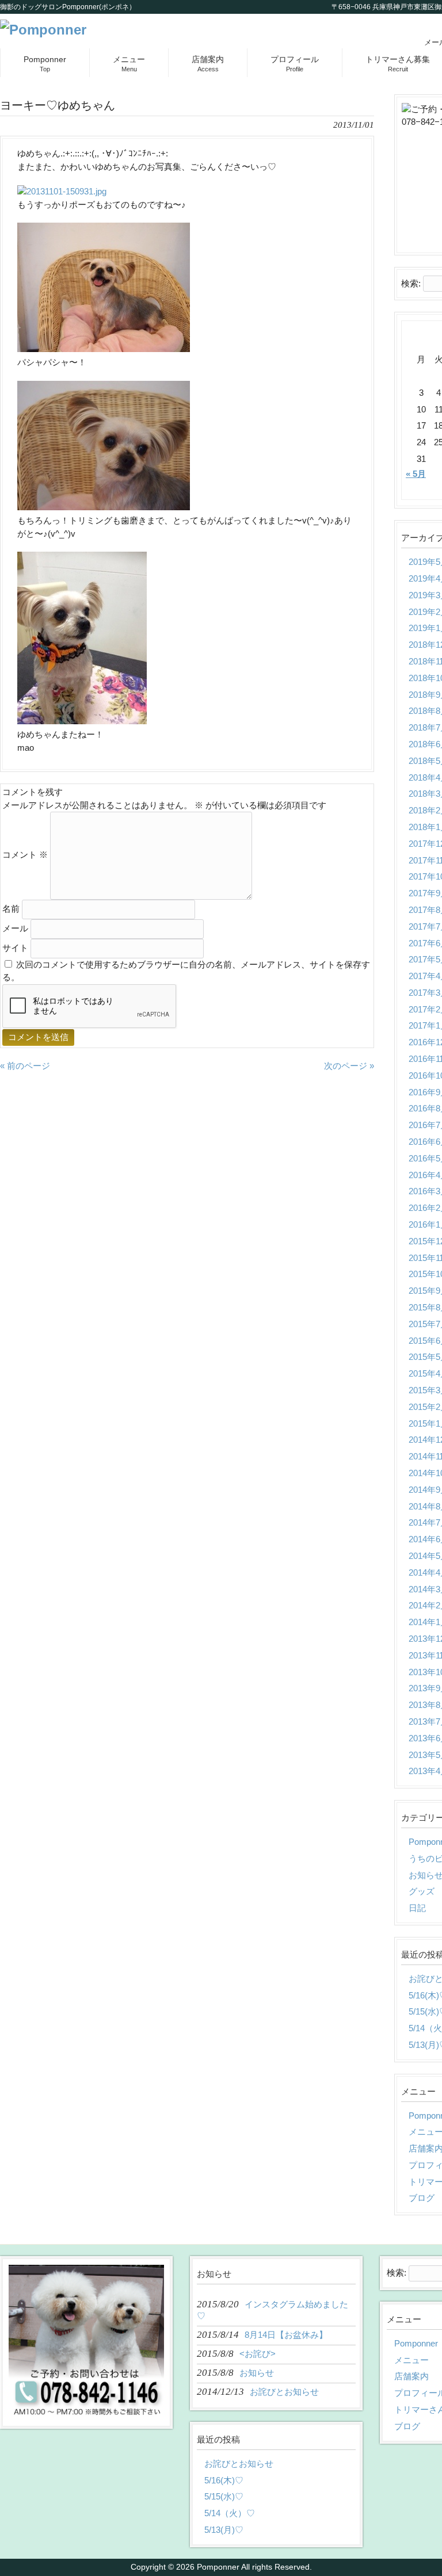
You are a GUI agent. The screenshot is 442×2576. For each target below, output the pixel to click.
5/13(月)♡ (224, 2530)
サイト (15, 948)
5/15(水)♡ (224, 2496)
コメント (25, 855)
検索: (411, 283)
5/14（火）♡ (230, 2513)
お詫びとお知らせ (239, 2464)
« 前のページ (25, 1066)
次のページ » (349, 1066)
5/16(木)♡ (224, 2480)
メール (15, 928)
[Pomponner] (43, 30)
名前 (11, 909)
